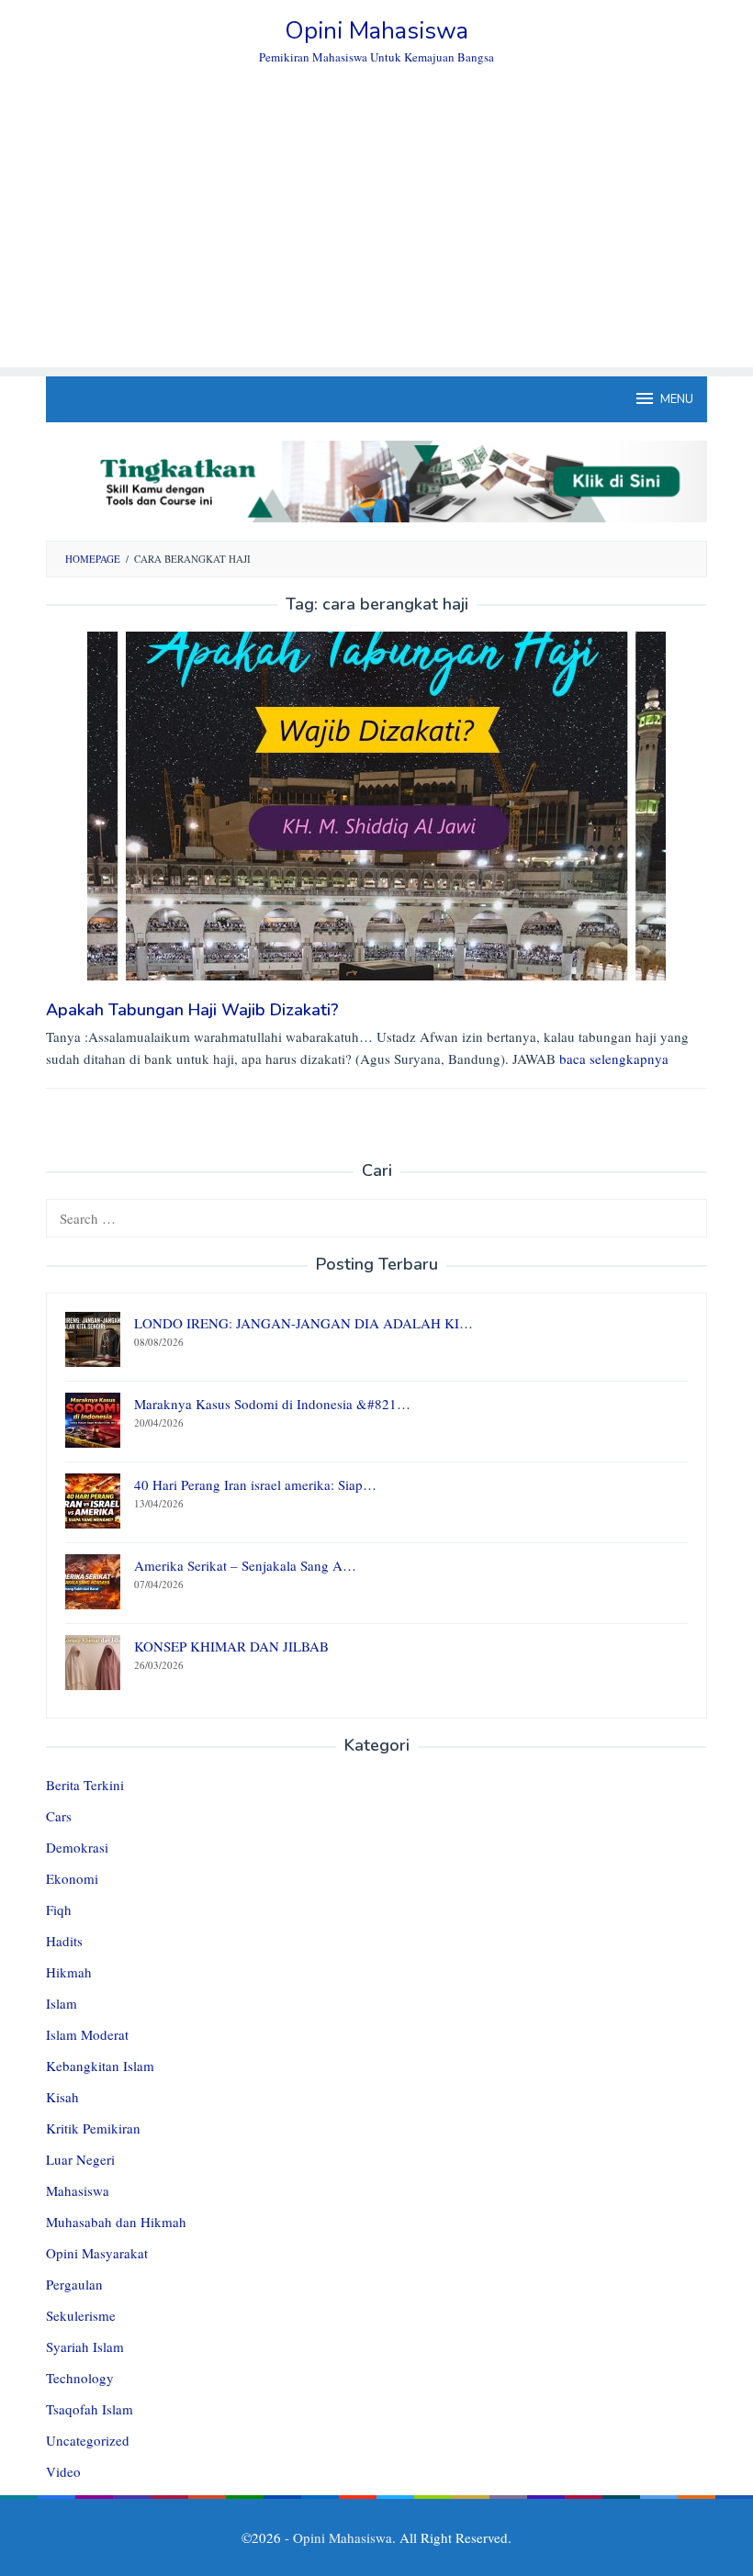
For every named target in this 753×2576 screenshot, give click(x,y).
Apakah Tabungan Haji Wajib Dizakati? (192, 1010)
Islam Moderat (87, 2034)
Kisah (62, 2097)
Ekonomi (72, 1878)
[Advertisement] (376, 239)
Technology (80, 2378)
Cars (59, 1816)
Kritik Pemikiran (93, 2128)
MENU (677, 399)
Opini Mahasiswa (376, 31)
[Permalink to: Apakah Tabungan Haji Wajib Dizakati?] (376, 804)
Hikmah (69, 1972)
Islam (62, 2003)
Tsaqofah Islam (90, 2409)
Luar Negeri (80, 2159)
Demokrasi (77, 1847)
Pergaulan (74, 2284)
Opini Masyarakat (97, 2253)
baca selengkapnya (614, 1058)
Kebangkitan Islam (100, 2066)
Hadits (64, 1941)
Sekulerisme (81, 2315)
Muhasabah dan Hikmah (116, 2222)
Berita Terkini (85, 1785)
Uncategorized (88, 2440)
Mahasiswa (78, 2190)
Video (63, 2471)
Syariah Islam (85, 2346)
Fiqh (59, 1910)
